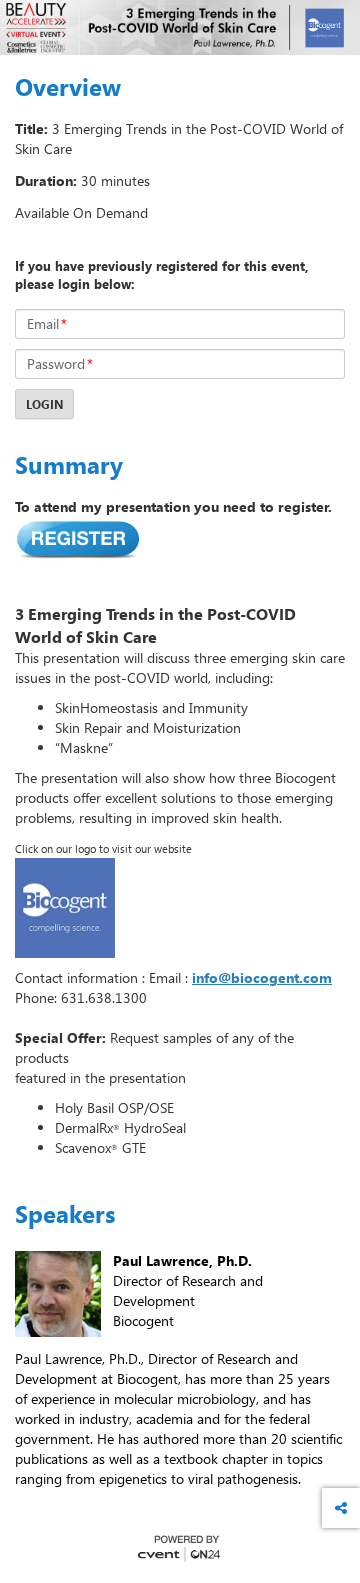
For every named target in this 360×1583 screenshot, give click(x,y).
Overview (68, 87)
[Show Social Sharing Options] (341, 1508)
